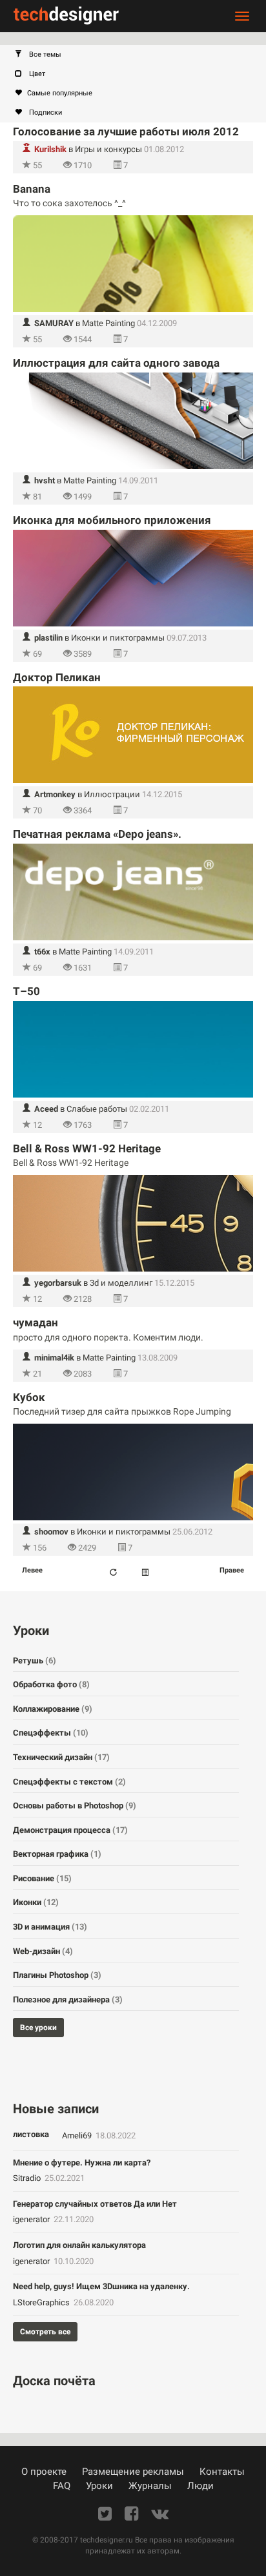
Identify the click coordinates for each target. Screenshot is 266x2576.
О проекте (44, 2472)
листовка (31, 2134)
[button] (139, 55)
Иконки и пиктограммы (118, 638)
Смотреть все (45, 2332)
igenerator (32, 2219)
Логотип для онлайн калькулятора (79, 2245)
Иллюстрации (112, 794)
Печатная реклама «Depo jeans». (97, 834)
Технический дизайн (61, 1757)
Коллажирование (53, 1709)
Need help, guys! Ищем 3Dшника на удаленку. (101, 2286)
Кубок (29, 1397)
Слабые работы (97, 1109)
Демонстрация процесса (70, 1830)
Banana (32, 189)
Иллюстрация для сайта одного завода (116, 363)
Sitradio (28, 2178)
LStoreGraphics (42, 2302)
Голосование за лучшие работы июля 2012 (126, 131)
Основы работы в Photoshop (75, 1806)
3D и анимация (50, 1927)
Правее (232, 1570)
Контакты (222, 2472)
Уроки (99, 2486)
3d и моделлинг (121, 1283)
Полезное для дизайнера (68, 2000)
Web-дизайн (43, 1951)
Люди (200, 2486)
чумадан (36, 1322)
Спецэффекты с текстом (69, 1782)
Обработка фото (51, 1684)
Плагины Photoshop (57, 1975)
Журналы (150, 2486)
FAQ (62, 2486)
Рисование (42, 1878)
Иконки (36, 1902)
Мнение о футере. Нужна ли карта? (82, 2163)
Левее (32, 1570)
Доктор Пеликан (57, 677)
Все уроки (38, 2028)
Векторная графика (57, 1854)
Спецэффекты (51, 1733)
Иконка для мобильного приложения (112, 520)
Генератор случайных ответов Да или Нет (95, 2204)
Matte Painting (108, 323)
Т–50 (26, 991)
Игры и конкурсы (108, 149)
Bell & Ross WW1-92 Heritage (87, 1148)
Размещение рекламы (133, 2472)
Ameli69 (78, 2135)
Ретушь (35, 1661)
